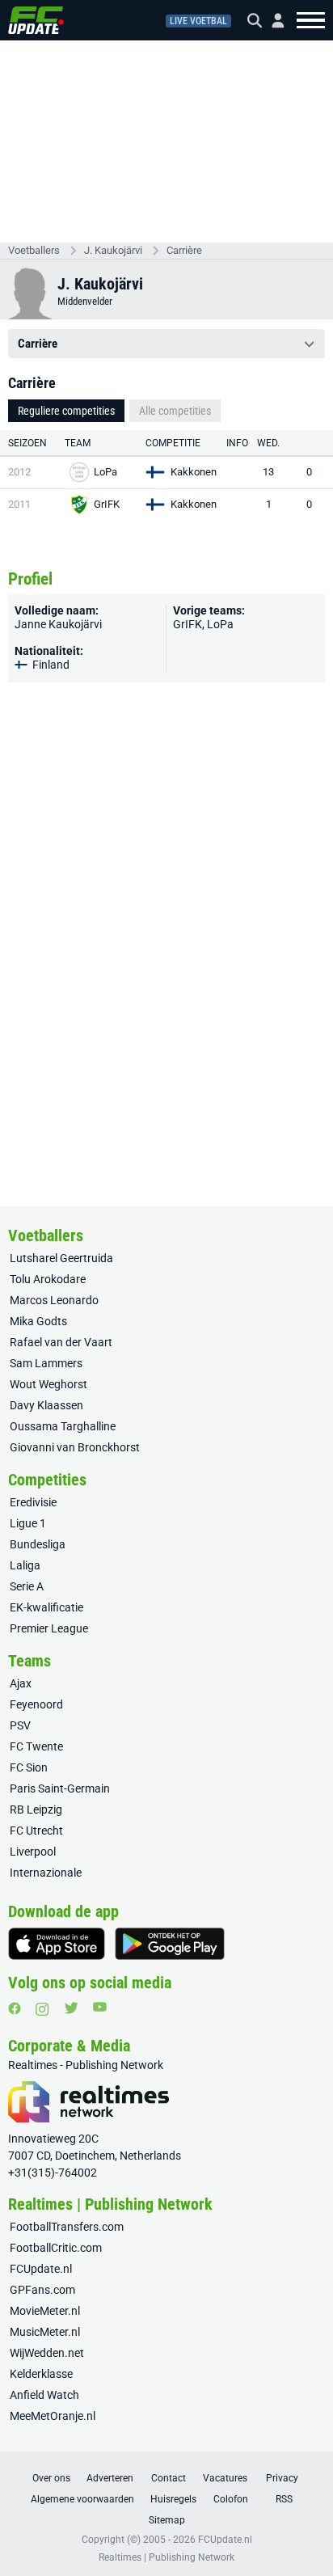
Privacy (282, 2478)
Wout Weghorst (48, 1384)
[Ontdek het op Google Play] (170, 1944)
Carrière (184, 250)
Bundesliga (38, 1544)
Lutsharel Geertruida (61, 1258)
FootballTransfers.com (67, 2227)
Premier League (49, 1628)
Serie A (27, 1586)
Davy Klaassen (46, 1405)
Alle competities (175, 411)
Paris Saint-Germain (60, 1788)
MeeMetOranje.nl (53, 2416)
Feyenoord (36, 1704)
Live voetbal (198, 21)
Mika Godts (38, 1321)
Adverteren (110, 2478)
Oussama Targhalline (63, 1426)
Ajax (21, 1683)
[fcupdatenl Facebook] (15, 2008)
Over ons (51, 2478)
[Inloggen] (272, 21)
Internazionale (46, 1873)
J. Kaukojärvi (113, 250)
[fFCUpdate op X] (71, 2008)
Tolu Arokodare (48, 1279)
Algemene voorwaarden (82, 2499)
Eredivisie (33, 1502)
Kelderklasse (41, 2374)
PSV (20, 1725)
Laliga (25, 1565)
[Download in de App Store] (57, 1944)
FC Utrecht (36, 1831)
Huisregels (173, 2499)
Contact (169, 2478)
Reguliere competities (66, 411)
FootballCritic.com (56, 2248)
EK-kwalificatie (46, 1607)
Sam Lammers (46, 1363)
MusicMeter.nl (45, 2332)
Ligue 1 (28, 1523)
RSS (284, 2499)
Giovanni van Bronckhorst (75, 1447)
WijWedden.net (47, 2353)
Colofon (231, 2499)
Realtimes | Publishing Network (166, 2557)
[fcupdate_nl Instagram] (42, 2009)
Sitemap (167, 2520)
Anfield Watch (44, 2395)
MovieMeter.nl (45, 2311)
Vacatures (225, 2478)
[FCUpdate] (36, 20)
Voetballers (34, 250)
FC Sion (29, 1767)
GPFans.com (42, 2290)
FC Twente (36, 1746)
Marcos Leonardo (54, 1300)
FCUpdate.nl (41, 2269)
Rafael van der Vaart (61, 1342)
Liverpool (33, 1852)
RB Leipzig (36, 1810)
